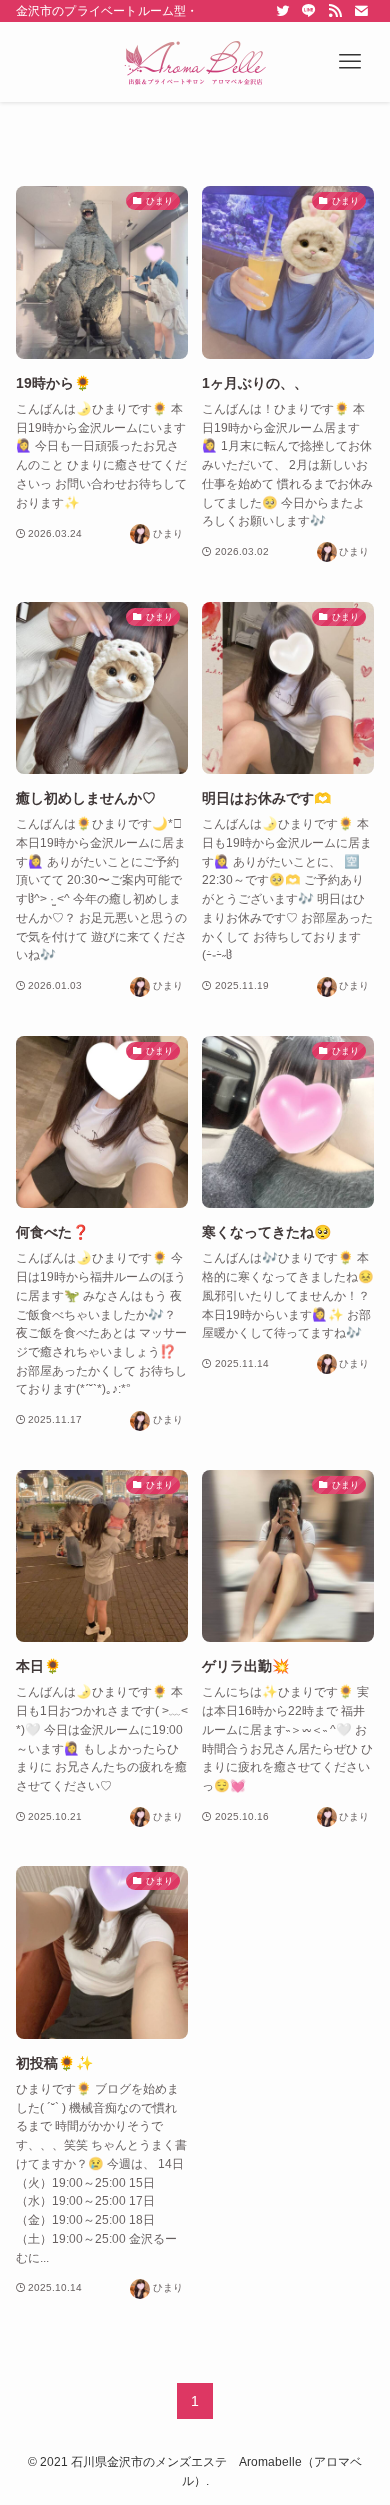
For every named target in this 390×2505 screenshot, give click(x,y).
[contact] (361, 11)
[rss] (335, 11)
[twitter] (283, 11)
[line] (309, 11)
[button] (350, 62)
